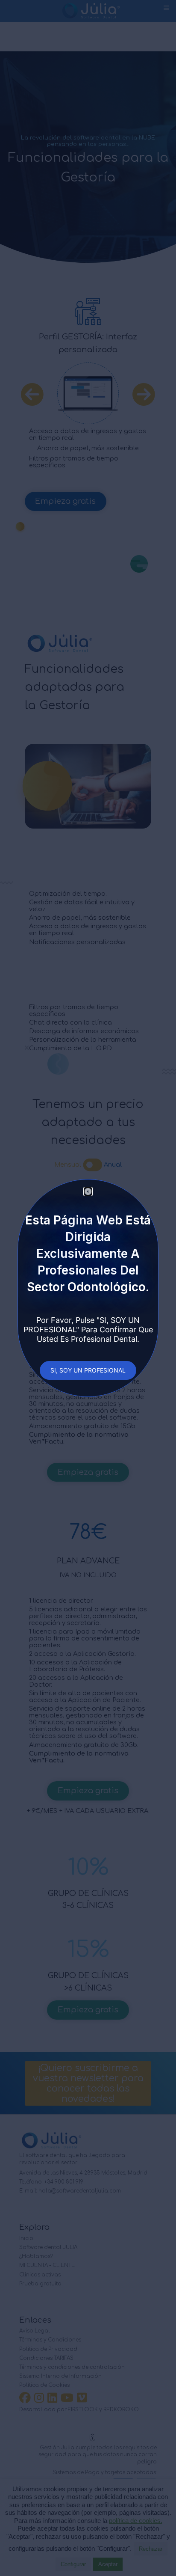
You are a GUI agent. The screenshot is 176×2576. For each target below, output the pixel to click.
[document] (88, 1288)
